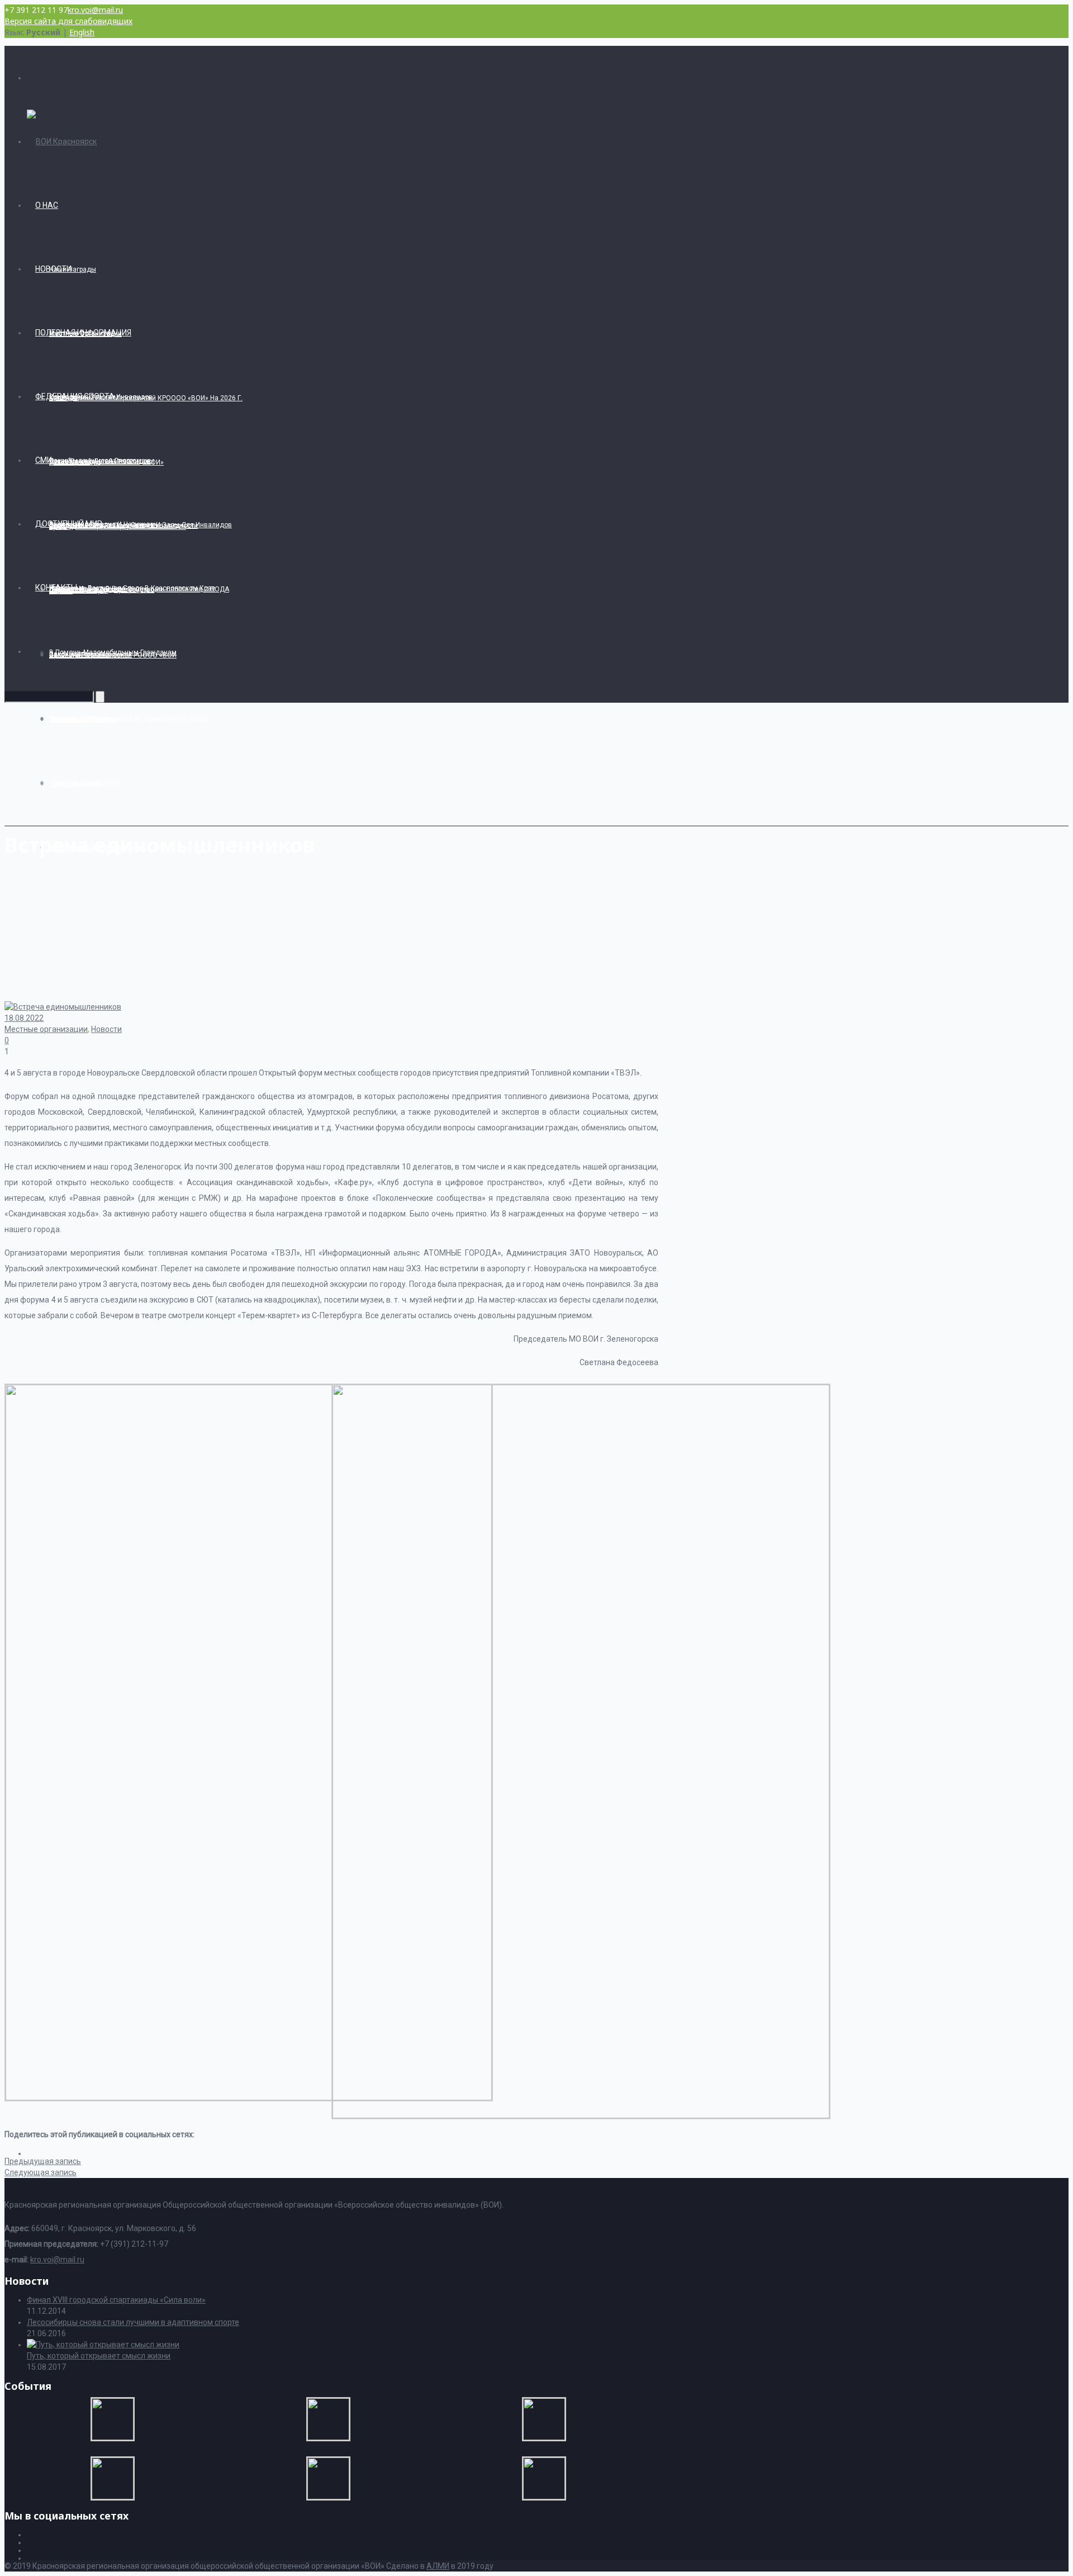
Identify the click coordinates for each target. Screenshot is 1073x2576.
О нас (47, 205)
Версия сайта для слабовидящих (68, 21)
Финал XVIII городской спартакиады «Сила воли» (116, 2300)
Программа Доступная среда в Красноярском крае (132, 588)
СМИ (44, 460)
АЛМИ (438, 2566)
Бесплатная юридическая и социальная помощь (129, 718)
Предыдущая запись (43, 2161)
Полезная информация (83, 333)
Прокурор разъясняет (83, 783)
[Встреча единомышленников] (249, 2097)
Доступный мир (69, 524)
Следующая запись (41, 2172)
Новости (53, 269)
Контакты (56, 588)
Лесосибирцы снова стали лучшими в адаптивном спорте (133, 2322)
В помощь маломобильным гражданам (113, 652)
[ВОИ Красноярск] (62, 141)
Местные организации (46, 1029)
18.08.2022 (24, 1018)
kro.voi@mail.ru (95, 10)
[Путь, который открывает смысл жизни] (103, 2345)
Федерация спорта (75, 396)
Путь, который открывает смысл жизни (99, 2356)
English (82, 32)
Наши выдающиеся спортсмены (102, 461)
